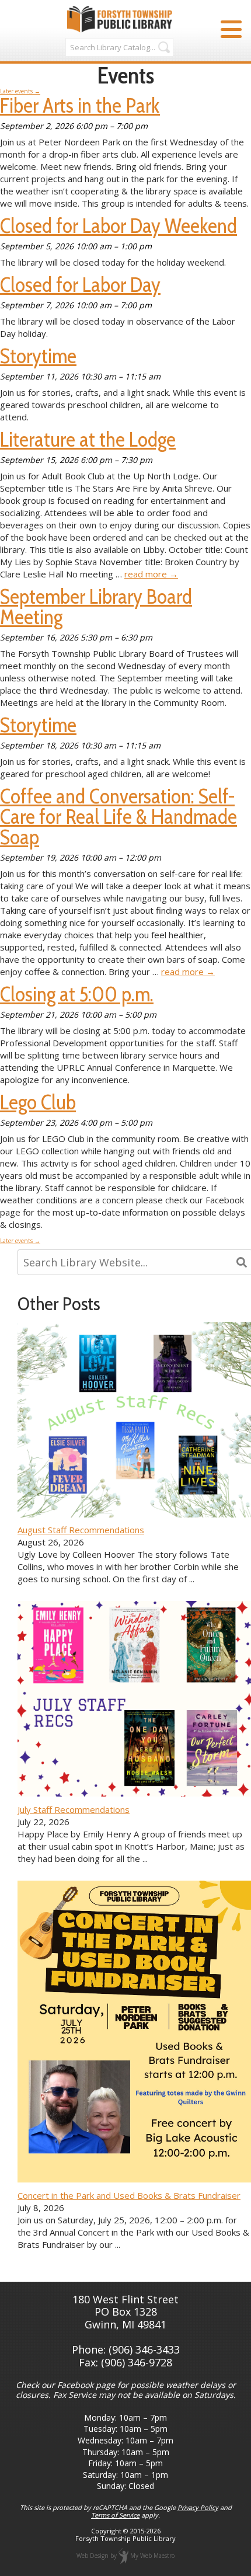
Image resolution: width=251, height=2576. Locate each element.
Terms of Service (115, 2515)
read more (151, 574)
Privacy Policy (198, 2507)
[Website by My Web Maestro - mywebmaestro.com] (123, 2556)
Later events (20, 91)
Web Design (93, 2556)
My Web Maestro (152, 2556)
